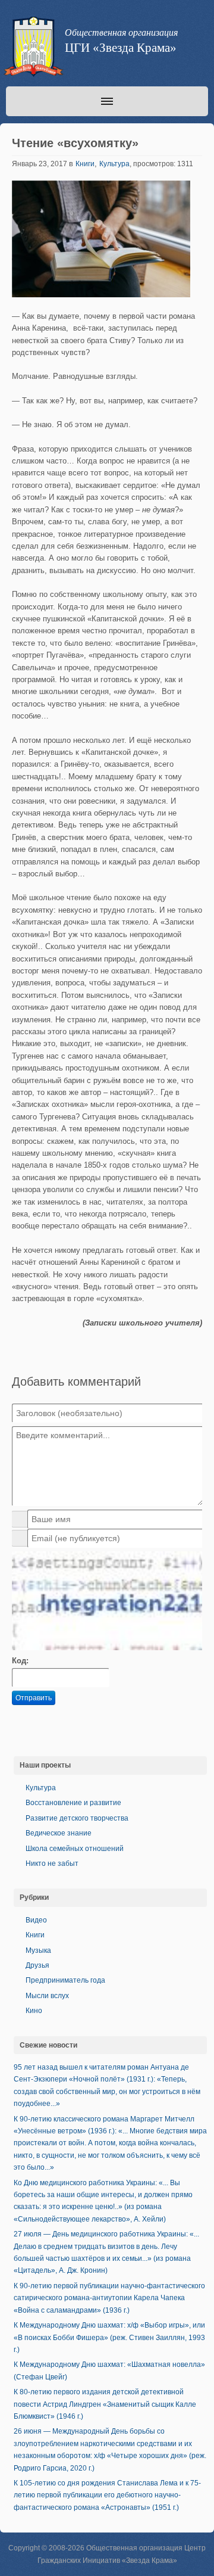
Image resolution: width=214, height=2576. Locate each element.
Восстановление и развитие (73, 1803)
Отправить (34, 1698)
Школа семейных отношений (75, 1849)
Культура (114, 164)
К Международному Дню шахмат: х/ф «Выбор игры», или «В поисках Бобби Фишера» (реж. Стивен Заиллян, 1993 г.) (109, 2337)
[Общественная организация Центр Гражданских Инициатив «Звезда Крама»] (32, 49)
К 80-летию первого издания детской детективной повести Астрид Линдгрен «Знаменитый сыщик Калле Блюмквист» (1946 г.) (105, 2404)
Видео (36, 1920)
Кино (34, 2011)
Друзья (37, 1965)
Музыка (38, 1950)
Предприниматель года (65, 1980)
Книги (85, 164)
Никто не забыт (52, 1863)
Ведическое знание (59, 1833)
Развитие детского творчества (77, 1818)
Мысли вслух (47, 1996)
